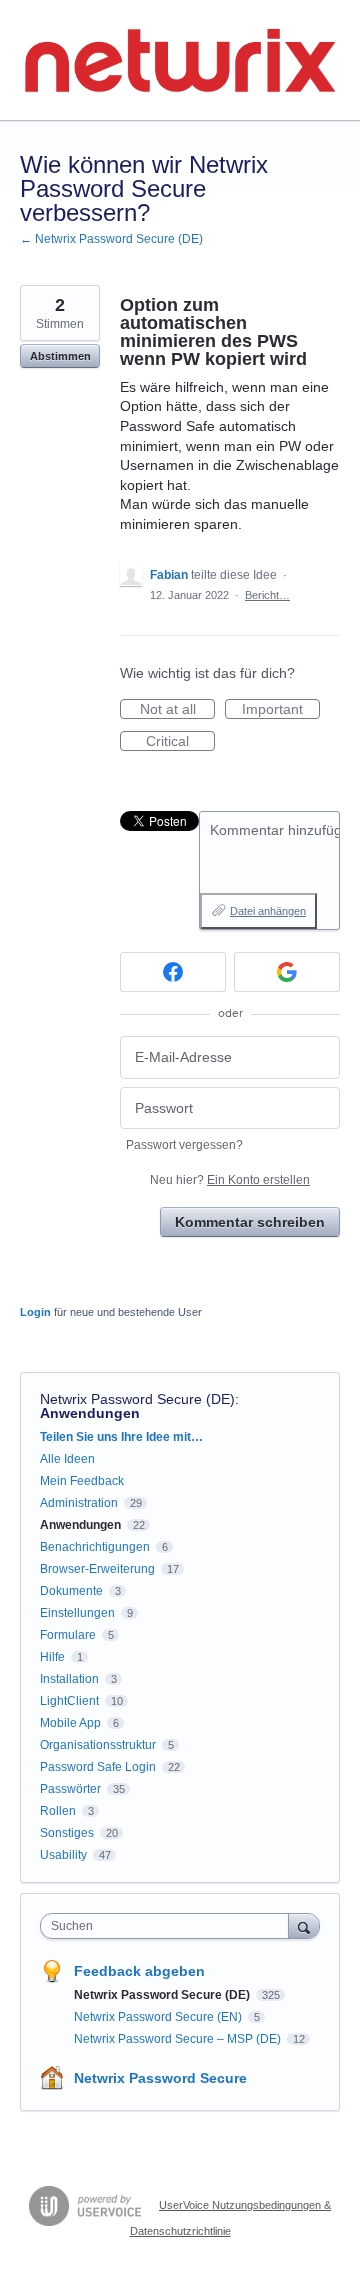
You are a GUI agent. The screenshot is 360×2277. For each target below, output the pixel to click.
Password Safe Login (98, 1767)
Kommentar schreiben (250, 1222)
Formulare (68, 1635)
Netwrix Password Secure (160, 2078)
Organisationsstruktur (98, 1745)
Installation (69, 1679)
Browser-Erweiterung (97, 1569)
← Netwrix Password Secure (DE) (111, 239)
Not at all (177, 710)
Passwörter (70, 1789)
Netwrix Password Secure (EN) (159, 2017)
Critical (180, 742)
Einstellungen (77, 1613)
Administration (79, 1503)
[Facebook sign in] (173, 972)
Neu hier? (230, 1180)
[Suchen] (304, 1925)
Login (35, 1312)
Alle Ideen (67, 1459)
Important (281, 710)
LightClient (69, 1701)
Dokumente (71, 1591)
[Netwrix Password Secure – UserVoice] (180, 60)
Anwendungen (90, 1413)
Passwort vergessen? (184, 1145)
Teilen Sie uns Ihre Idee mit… (121, 1437)
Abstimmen (60, 356)
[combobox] (169, 1926)
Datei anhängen (268, 911)
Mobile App (70, 1723)
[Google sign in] (287, 972)
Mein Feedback (82, 1481)
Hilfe (52, 1657)
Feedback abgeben (139, 1971)
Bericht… (267, 595)
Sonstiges (67, 1833)
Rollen (58, 1811)
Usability (63, 1855)
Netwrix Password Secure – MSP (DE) (179, 2039)
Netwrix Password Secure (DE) (137, 1399)
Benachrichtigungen (95, 1547)
